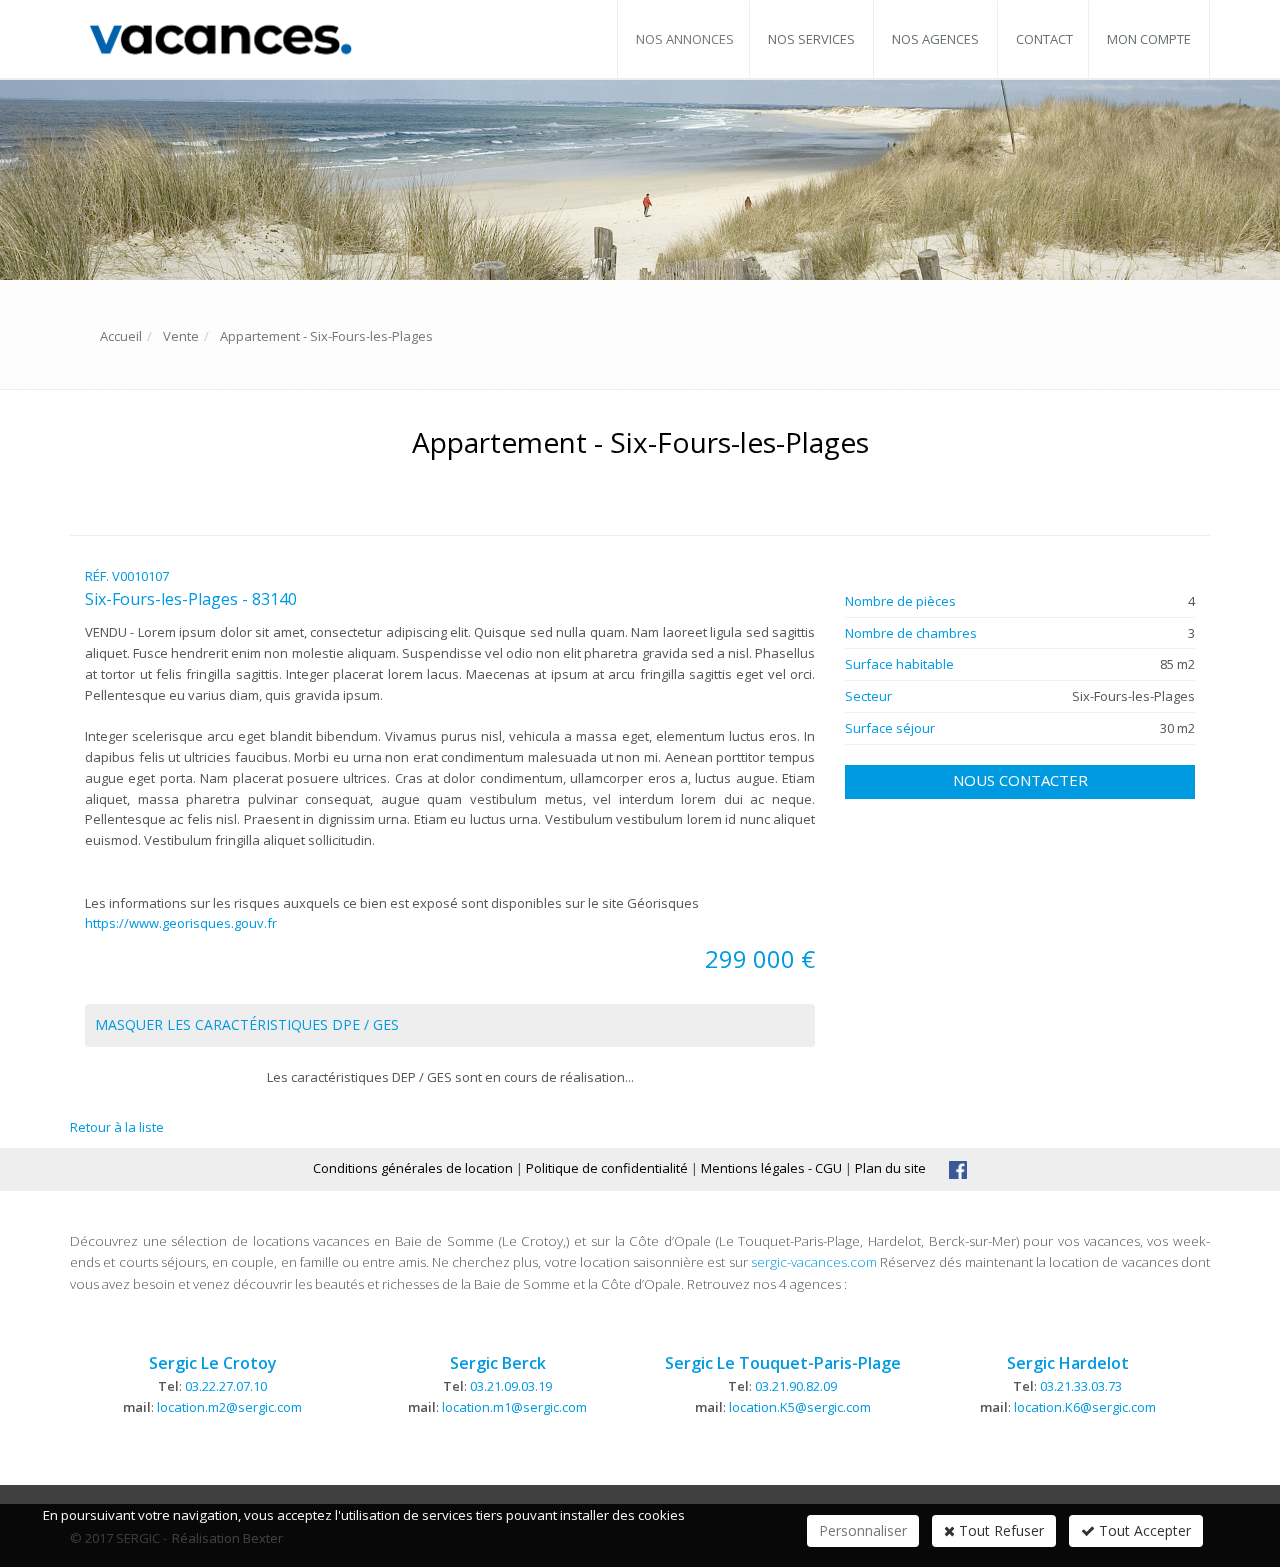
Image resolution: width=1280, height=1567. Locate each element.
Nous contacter (1020, 780)
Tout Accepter (1143, 1530)
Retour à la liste (117, 1127)
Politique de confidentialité (607, 1168)
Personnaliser (863, 1530)
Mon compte (1149, 39)
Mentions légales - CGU (771, 1168)
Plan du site (890, 1168)
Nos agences (935, 39)
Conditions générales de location (413, 1168)
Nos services (811, 39)
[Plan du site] (958, 1168)
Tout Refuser (999, 1530)
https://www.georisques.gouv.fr (181, 923)
